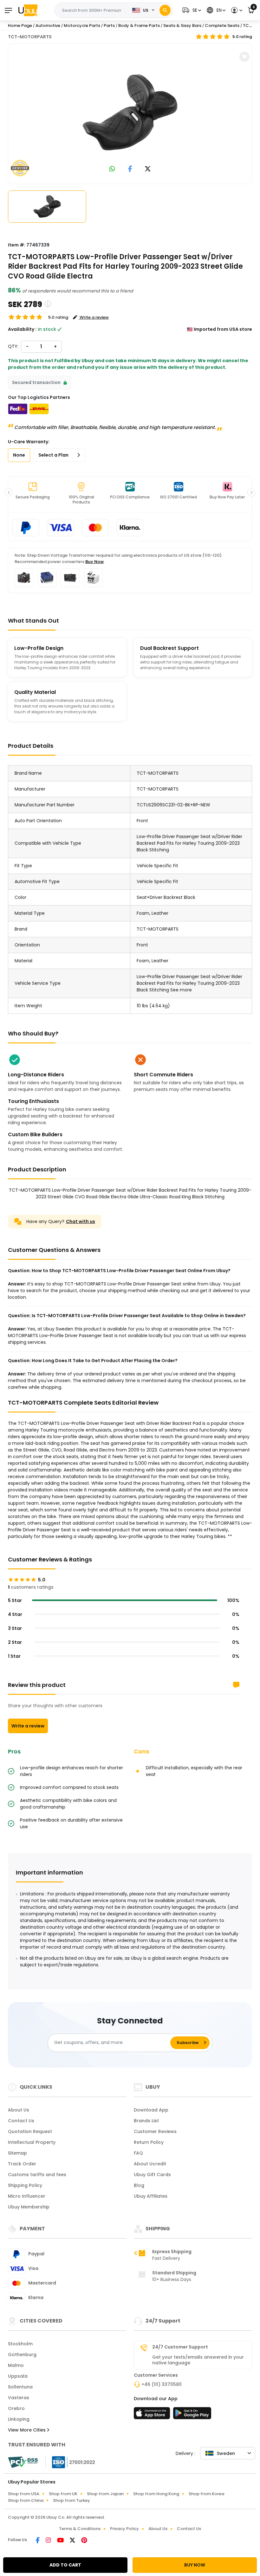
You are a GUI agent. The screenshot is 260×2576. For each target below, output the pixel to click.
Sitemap (17, 2153)
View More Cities (27, 2430)
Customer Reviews (155, 2131)
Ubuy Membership (29, 2207)
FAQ (138, 2153)
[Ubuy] (28, 10)
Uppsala (18, 2376)
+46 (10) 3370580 (162, 2384)
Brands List (146, 2121)
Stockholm (20, 2344)
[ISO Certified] (70, 2462)
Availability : (22, 329)
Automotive (48, 26)
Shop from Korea (206, 2494)
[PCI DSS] (23, 2462)
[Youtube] (61, 2541)
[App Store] (153, 2415)
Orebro (16, 2408)
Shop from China (26, 2500)
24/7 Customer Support (180, 2347)
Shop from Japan (105, 2494)
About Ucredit (150, 2164)
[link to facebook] (130, 169)
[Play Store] (192, 2415)
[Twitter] (73, 2541)
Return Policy (149, 2142)
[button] (191, 10)
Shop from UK (63, 2494)
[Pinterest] (84, 2541)
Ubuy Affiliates (151, 2196)
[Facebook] (38, 2541)
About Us (19, 2110)
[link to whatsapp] (112, 169)
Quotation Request (30, 2131)
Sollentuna (20, 2387)
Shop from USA (24, 2494)
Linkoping (19, 2419)
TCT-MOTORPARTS (30, 37)
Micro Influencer (27, 2196)
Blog (139, 2185)
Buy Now (94, 562)
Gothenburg (22, 2355)
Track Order (22, 2164)
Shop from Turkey (71, 2500)
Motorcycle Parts (82, 26)
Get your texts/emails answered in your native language (198, 2360)
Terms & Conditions (80, 2529)
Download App (151, 2110)
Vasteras (19, 2398)
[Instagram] (49, 2541)
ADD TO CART (65, 2565)
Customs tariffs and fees (37, 2175)
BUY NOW (195, 2565)
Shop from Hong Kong (156, 2494)
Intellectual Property (32, 2142)
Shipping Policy (25, 2185)
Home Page (20, 26)
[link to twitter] (148, 169)
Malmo (16, 2365)
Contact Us (21, 2121)
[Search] (165, 10)
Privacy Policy (124, 2529)
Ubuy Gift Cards (152, 2175)
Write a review (28, 1726)
